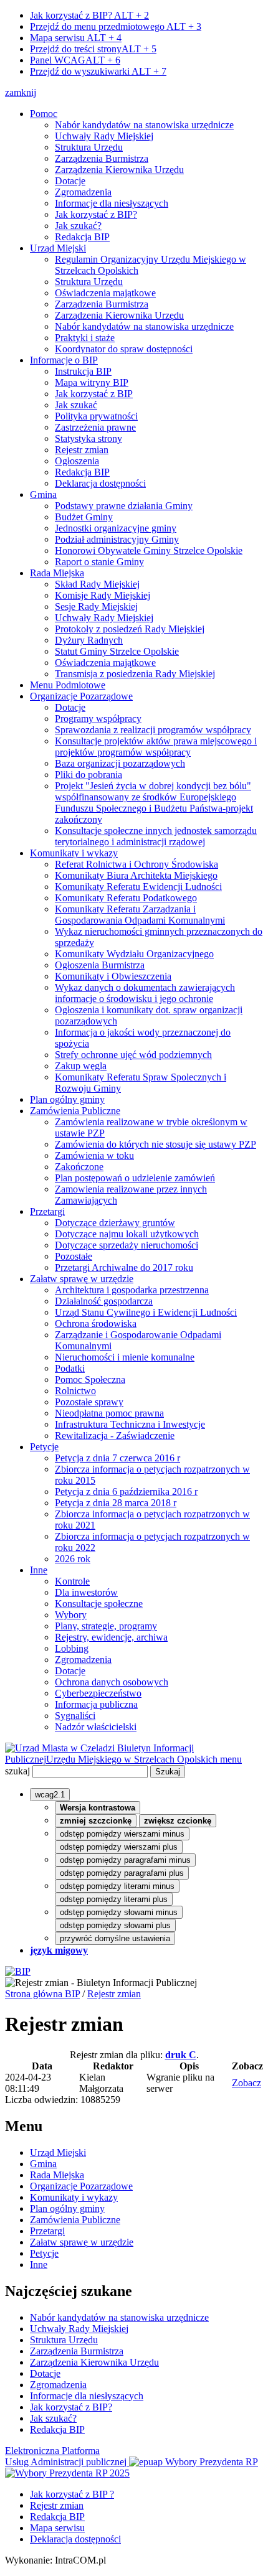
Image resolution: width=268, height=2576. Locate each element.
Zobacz (246, 2083)
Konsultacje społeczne (99, 1604)
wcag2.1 (50, 1795)
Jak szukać (76, 405)
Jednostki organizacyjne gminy (116, 528)
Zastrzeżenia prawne (95, 427)
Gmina (43, 494)
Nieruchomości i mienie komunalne (125, 1357)
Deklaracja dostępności (100, 483)
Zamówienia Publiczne (75, 1111)
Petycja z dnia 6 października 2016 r (126, 1492)
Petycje (44, 1447)
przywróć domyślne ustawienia (115, 1938)
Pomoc (44, 114)
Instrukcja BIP (83, 371)
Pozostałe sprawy (89, 1402)
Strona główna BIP (42, 1994)
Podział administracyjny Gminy (117, 539)
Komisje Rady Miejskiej (103, 595)
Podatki (70, 1368)
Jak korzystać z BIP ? (72, 2494)
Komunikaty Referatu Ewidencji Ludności (138, 887)
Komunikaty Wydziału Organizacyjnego (134, 954)
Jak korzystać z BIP (94, 394)
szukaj (17, 1771)
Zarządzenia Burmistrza (102, 158)
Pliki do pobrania (89, 775)
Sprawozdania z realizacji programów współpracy (153, 730)
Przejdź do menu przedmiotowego (116, 26)
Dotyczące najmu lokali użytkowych (127, 1234)
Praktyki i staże (85, 338)
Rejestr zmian (82, 450)
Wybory (71, 1615)
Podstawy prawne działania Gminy (124, 506)
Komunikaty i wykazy (74, 853)
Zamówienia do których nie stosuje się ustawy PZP (156, 1144)
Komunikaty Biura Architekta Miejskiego (136, 875)
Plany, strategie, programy (106, 1626)
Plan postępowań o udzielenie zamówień (135, 1178)
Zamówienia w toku (94, 1155)
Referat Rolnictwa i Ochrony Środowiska (136, 864)
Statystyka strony (89, 438)
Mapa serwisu (76, 38)
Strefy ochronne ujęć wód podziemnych (133, 1055)
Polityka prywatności (96, 416)
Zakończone (79, 1167)
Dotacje (70, 181)
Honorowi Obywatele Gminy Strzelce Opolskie (149, 550)
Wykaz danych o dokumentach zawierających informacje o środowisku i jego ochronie (145, 993)
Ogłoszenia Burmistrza (100, 965)
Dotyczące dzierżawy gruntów (115, 1223)
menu (231, 1759)
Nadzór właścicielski (96, 1727)
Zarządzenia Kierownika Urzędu (119, 170)
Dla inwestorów (86, 1592)
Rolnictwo (75, 1391)
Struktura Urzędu (89, 147)
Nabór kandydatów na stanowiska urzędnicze (144, 125)
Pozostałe (74, 1256)
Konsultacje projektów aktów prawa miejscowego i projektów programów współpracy (156, 747)
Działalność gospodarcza (104, 1301)
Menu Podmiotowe (68, 685)
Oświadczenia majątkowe (105, 293)
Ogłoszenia (77, 461)
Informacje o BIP (64, 360)
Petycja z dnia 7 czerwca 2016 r (117, 1458)
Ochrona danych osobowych (112, 1682)
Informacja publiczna (96, 1704)
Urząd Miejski (58, 248)
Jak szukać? (78, 226)
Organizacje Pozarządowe (81, 696)
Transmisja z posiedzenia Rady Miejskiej (135, 674)
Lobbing (72, 1648)
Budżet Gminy (84, 517)
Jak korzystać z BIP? (89, 15)
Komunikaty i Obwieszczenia (113, 976)
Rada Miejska (57, 573)
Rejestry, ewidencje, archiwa (111, 1637)
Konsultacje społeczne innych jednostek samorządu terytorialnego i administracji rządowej (156, 836)
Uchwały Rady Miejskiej (104, 136)
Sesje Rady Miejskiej (96, 607)
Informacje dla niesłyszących (112, 203)
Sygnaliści (75, 1716)
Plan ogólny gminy (67, 1099)
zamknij (21, 92)
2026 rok (73, 1559)
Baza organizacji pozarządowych (120, 763)
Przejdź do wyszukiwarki (98, 71)
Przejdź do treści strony (93, 49)
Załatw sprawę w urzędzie (82, 1279)
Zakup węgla (81, 1066)
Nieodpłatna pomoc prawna (109, 1413)
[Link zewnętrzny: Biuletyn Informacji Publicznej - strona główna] (18, 1971)
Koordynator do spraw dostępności (124, 349)
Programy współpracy (98, 719)
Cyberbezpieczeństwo (98, 1693)
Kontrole (72, 1581)
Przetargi (47, 1211)
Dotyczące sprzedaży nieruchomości (127, 1245)
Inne (39, 1570)
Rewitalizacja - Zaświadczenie (115, 1436)
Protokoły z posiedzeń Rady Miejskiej (130, 629)
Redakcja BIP (82, 237)
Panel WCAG (75, 60)
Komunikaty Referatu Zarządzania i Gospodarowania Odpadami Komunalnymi (140, 915)
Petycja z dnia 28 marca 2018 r (116, 1503)
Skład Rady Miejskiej (97, 584)
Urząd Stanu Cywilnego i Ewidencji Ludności (146, 1312)
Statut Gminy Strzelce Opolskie (117, 651)
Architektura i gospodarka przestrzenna (132, 1290)
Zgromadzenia (83, 192)
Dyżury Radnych (89, 640)
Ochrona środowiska (96, 1323)
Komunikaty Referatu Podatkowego (126, 898)
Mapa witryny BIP (92, 382)
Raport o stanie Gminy (99, 562)
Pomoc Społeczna (90, 1379)
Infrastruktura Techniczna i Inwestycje (130, 1424)
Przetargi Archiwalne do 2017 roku (124, 1267)
